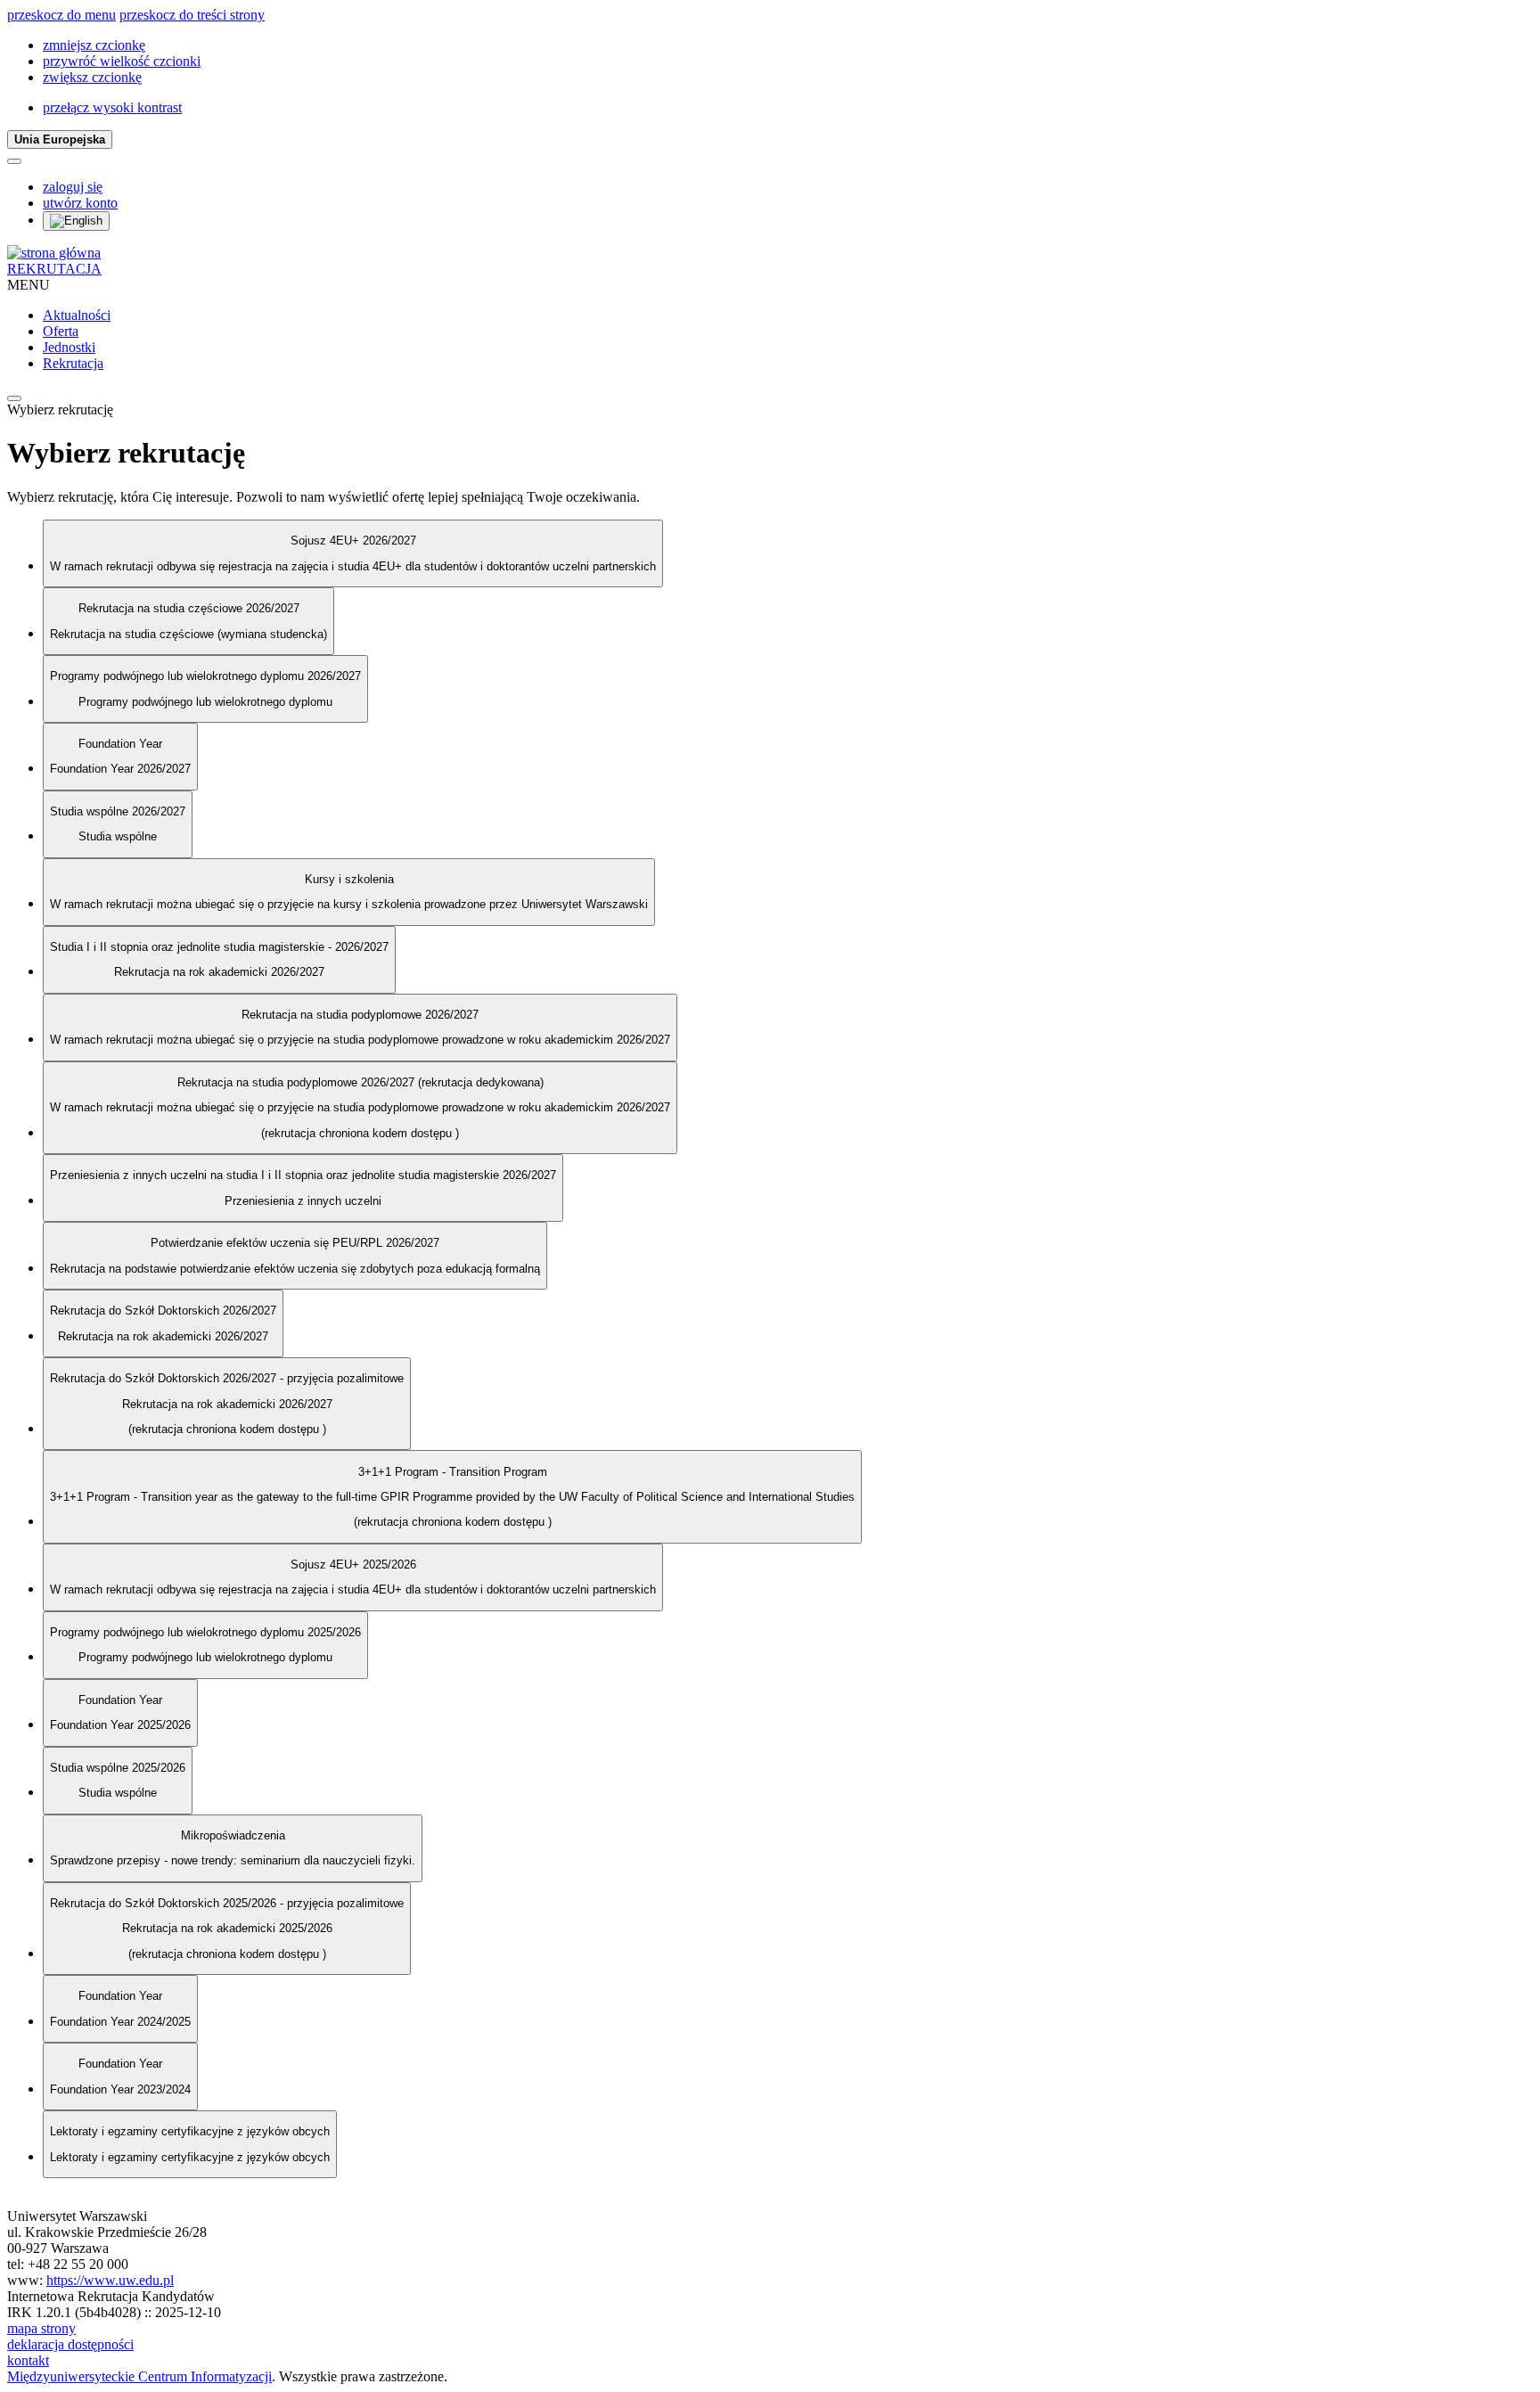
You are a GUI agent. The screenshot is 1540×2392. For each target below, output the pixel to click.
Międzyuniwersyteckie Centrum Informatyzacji (139, 2376)
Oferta (61, 331)
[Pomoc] (14, 161)
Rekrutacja (73, 363)
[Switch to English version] (76, 221)
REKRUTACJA (54, 269)
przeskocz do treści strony (192, 15)
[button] (94, 45)
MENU (29, 285)
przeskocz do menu (61, 15)
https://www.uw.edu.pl (110, 2280)
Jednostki (69, 347)
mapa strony (41, 2328)
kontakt (28, 2360)
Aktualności (77, 315)
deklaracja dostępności (70, 2344)
